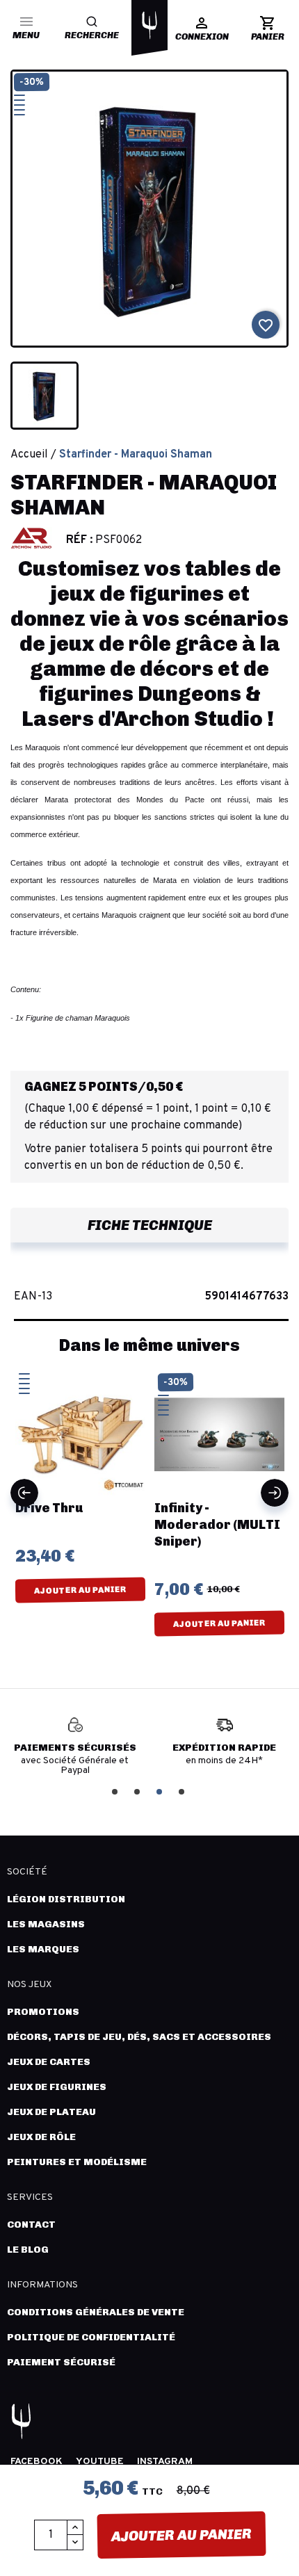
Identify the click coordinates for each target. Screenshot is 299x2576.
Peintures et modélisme (77, 2162)
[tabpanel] (78, 1747)
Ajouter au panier (181, 2535)
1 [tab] (116, 1791)
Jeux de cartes (49, 2062)
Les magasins (46, 1924)
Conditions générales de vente (96, 2312)
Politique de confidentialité (91, 2337)
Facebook (37, 2462)
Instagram (165, 2462)
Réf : (79, 540)
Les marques (43, 1949)
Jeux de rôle (41, 2137)
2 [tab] (138, 1791)
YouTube (100, 2462)
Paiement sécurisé (61, 2362)
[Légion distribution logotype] (149, 25)
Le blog (28, 2250)
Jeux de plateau (51, 2112)
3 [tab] (161, 1791)
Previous (24, 1493)
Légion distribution (66, 1899)
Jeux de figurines (57, 2087)
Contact (31, 2225)
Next (275, 1493)
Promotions (43, 2012)
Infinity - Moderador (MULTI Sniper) (101, 1525)
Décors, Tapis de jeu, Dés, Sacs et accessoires (139, 2037)
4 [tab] (183, 1791)
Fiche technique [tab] (150, 1225)
